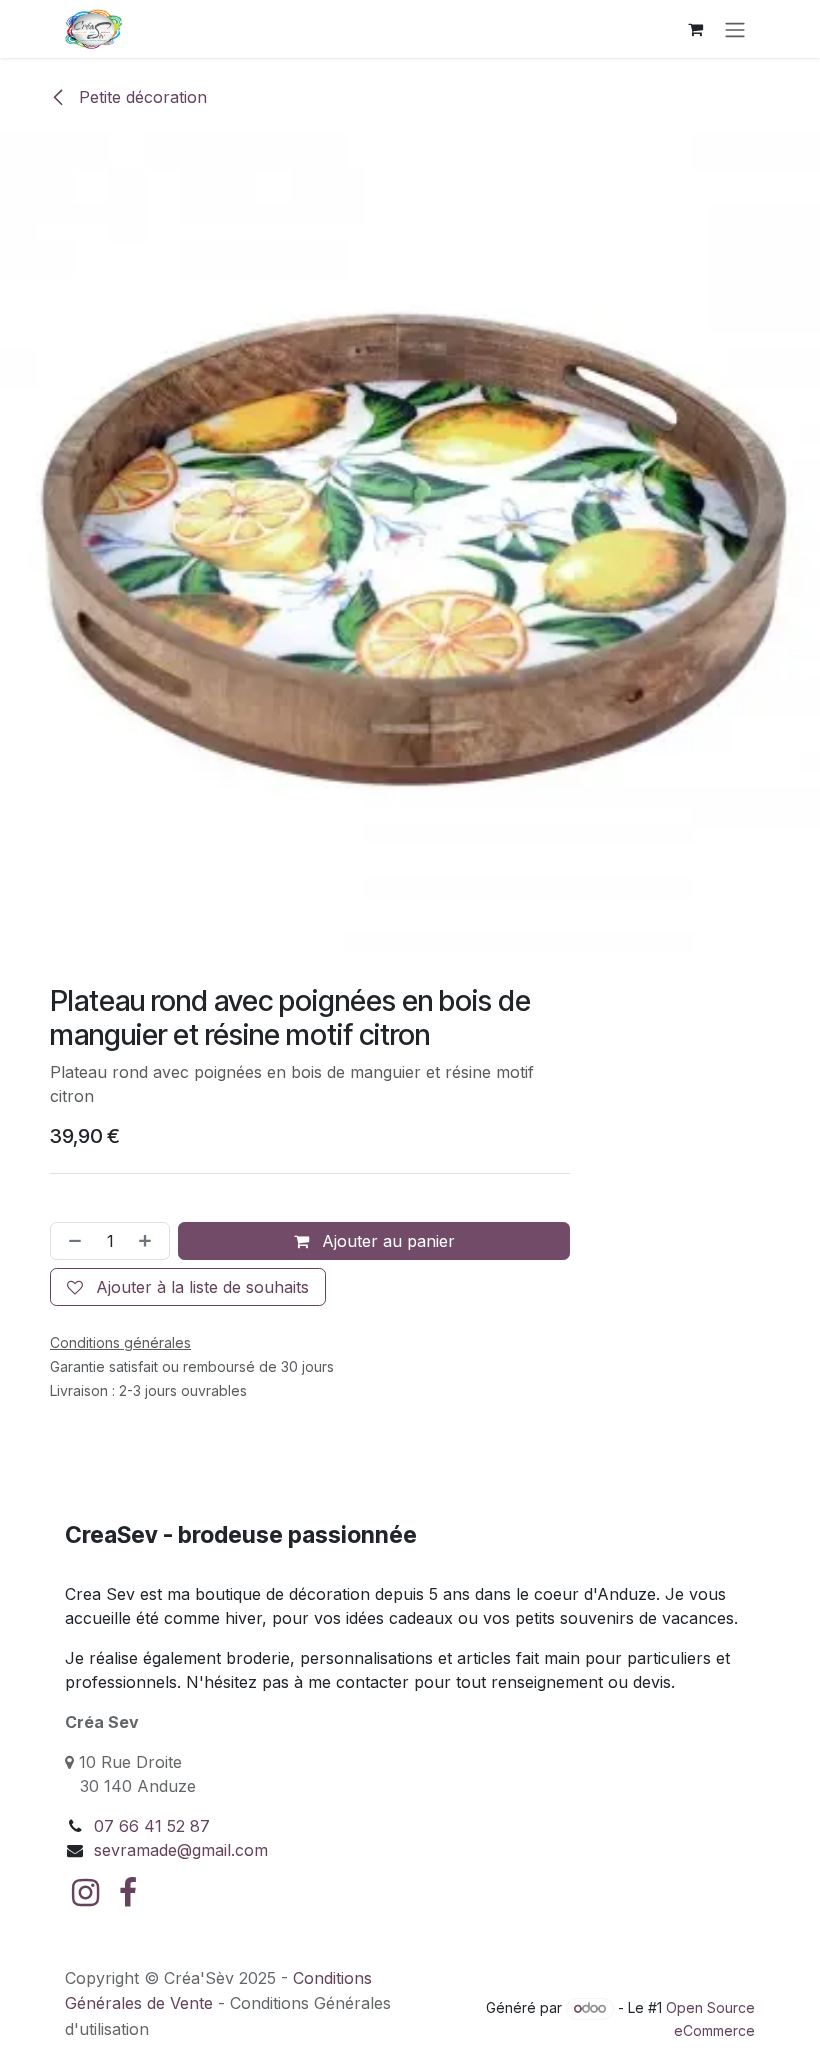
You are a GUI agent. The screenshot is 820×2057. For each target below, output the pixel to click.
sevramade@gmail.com (181, 1850)
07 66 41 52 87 (152, 1826)
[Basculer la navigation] (735, 29)
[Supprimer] (71, 1241)
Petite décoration (140, 97)
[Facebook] (128, 1893)
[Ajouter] (149, 1241)
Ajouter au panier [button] (386, 1241)
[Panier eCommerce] (695, 29)
